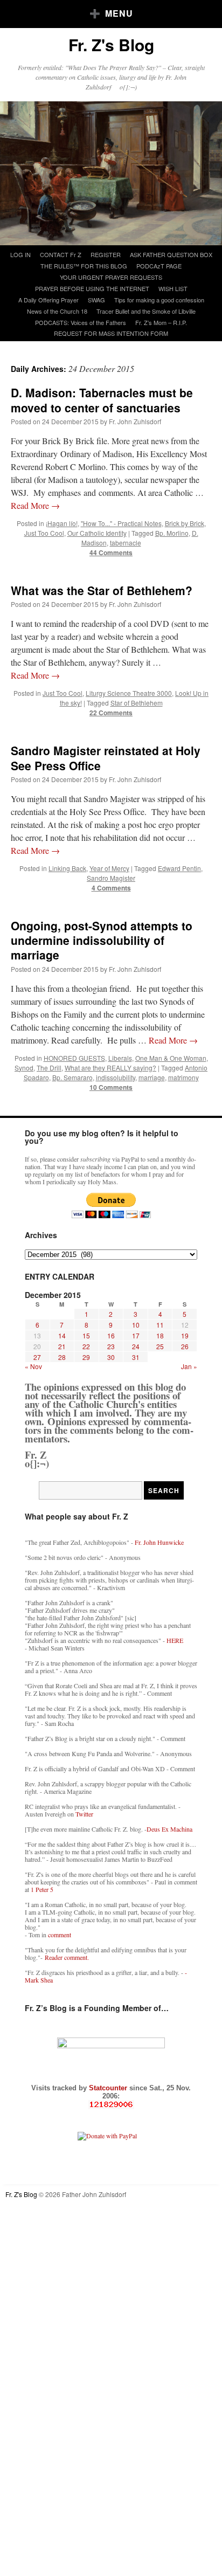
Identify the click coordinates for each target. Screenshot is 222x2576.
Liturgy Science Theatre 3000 (129, 693)
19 (185, 1335)
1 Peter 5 (42, 1889)
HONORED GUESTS (74, 1058)
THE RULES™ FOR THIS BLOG (84, 266)
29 (86, 1357)
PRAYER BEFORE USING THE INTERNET (92, 288)
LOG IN (20, 254)
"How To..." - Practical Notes (121, 523)
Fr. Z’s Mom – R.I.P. (161, 322)
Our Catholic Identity (97, 533)
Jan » (189, 1366)
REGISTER (106, 254)
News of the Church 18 (57, 311)
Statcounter (109, 2088)
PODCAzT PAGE (159, 266)
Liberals (120, 1058)
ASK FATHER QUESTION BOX (171, 254)
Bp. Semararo (72, 1077)
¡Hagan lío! (62, 523)
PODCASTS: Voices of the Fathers (81, 322)
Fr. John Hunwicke (159, 1542)
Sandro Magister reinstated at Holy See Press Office (106, 758)
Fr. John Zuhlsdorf (135, 421)
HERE (175, 1640)
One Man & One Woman (171, 1058)
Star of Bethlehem (137, 703)
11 (160, 1325)
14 (62, 1335)
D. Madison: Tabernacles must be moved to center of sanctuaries (102, 400)
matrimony (183, 1077)
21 (62, 1346)
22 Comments (111, 713)
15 (86, 1335)
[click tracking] (111, 2105)
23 (111, 1346)
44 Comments (111, 553)
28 (62, 1357)
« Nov (33, 1366)
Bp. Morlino (172, 533)
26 (185, 1346)
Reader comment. (67, 1957)
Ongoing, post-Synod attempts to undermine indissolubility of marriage (102, 940)
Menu (119, 13)
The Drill (49, 1068)
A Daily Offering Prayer (48, 300)
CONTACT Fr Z (61, 254)
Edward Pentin (179, 868)
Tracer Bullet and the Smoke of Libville (146, 311)
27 (37, 1357)
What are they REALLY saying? (110, 1068)
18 (160, 1335)
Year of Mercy (109, 868)
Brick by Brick (185, 523)
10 (136, 1325)
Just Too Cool (44, 533)
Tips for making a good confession (159, 300)
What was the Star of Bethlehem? (102, 590)
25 (160, 1346)
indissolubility (116, 1077)
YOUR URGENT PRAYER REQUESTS (111, 277)
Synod (24, 1068)
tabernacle (126, 543)
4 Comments (111, 888)
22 (86, 1346)
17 (136, 1335)
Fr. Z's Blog (111, 44)
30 (111, 1357)
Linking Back (67, 868)
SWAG (96, 300)
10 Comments (111, 1087)
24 (136, 1346)
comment (60, 1935)
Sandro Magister (111, 878)
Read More (35, 505)
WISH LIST (173, 288)
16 (111, 1335)
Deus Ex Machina (169, 1829)
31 (136, 1357)
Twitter (84, 1814)
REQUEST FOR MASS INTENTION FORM (111, 333)
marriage (152, 1077)
